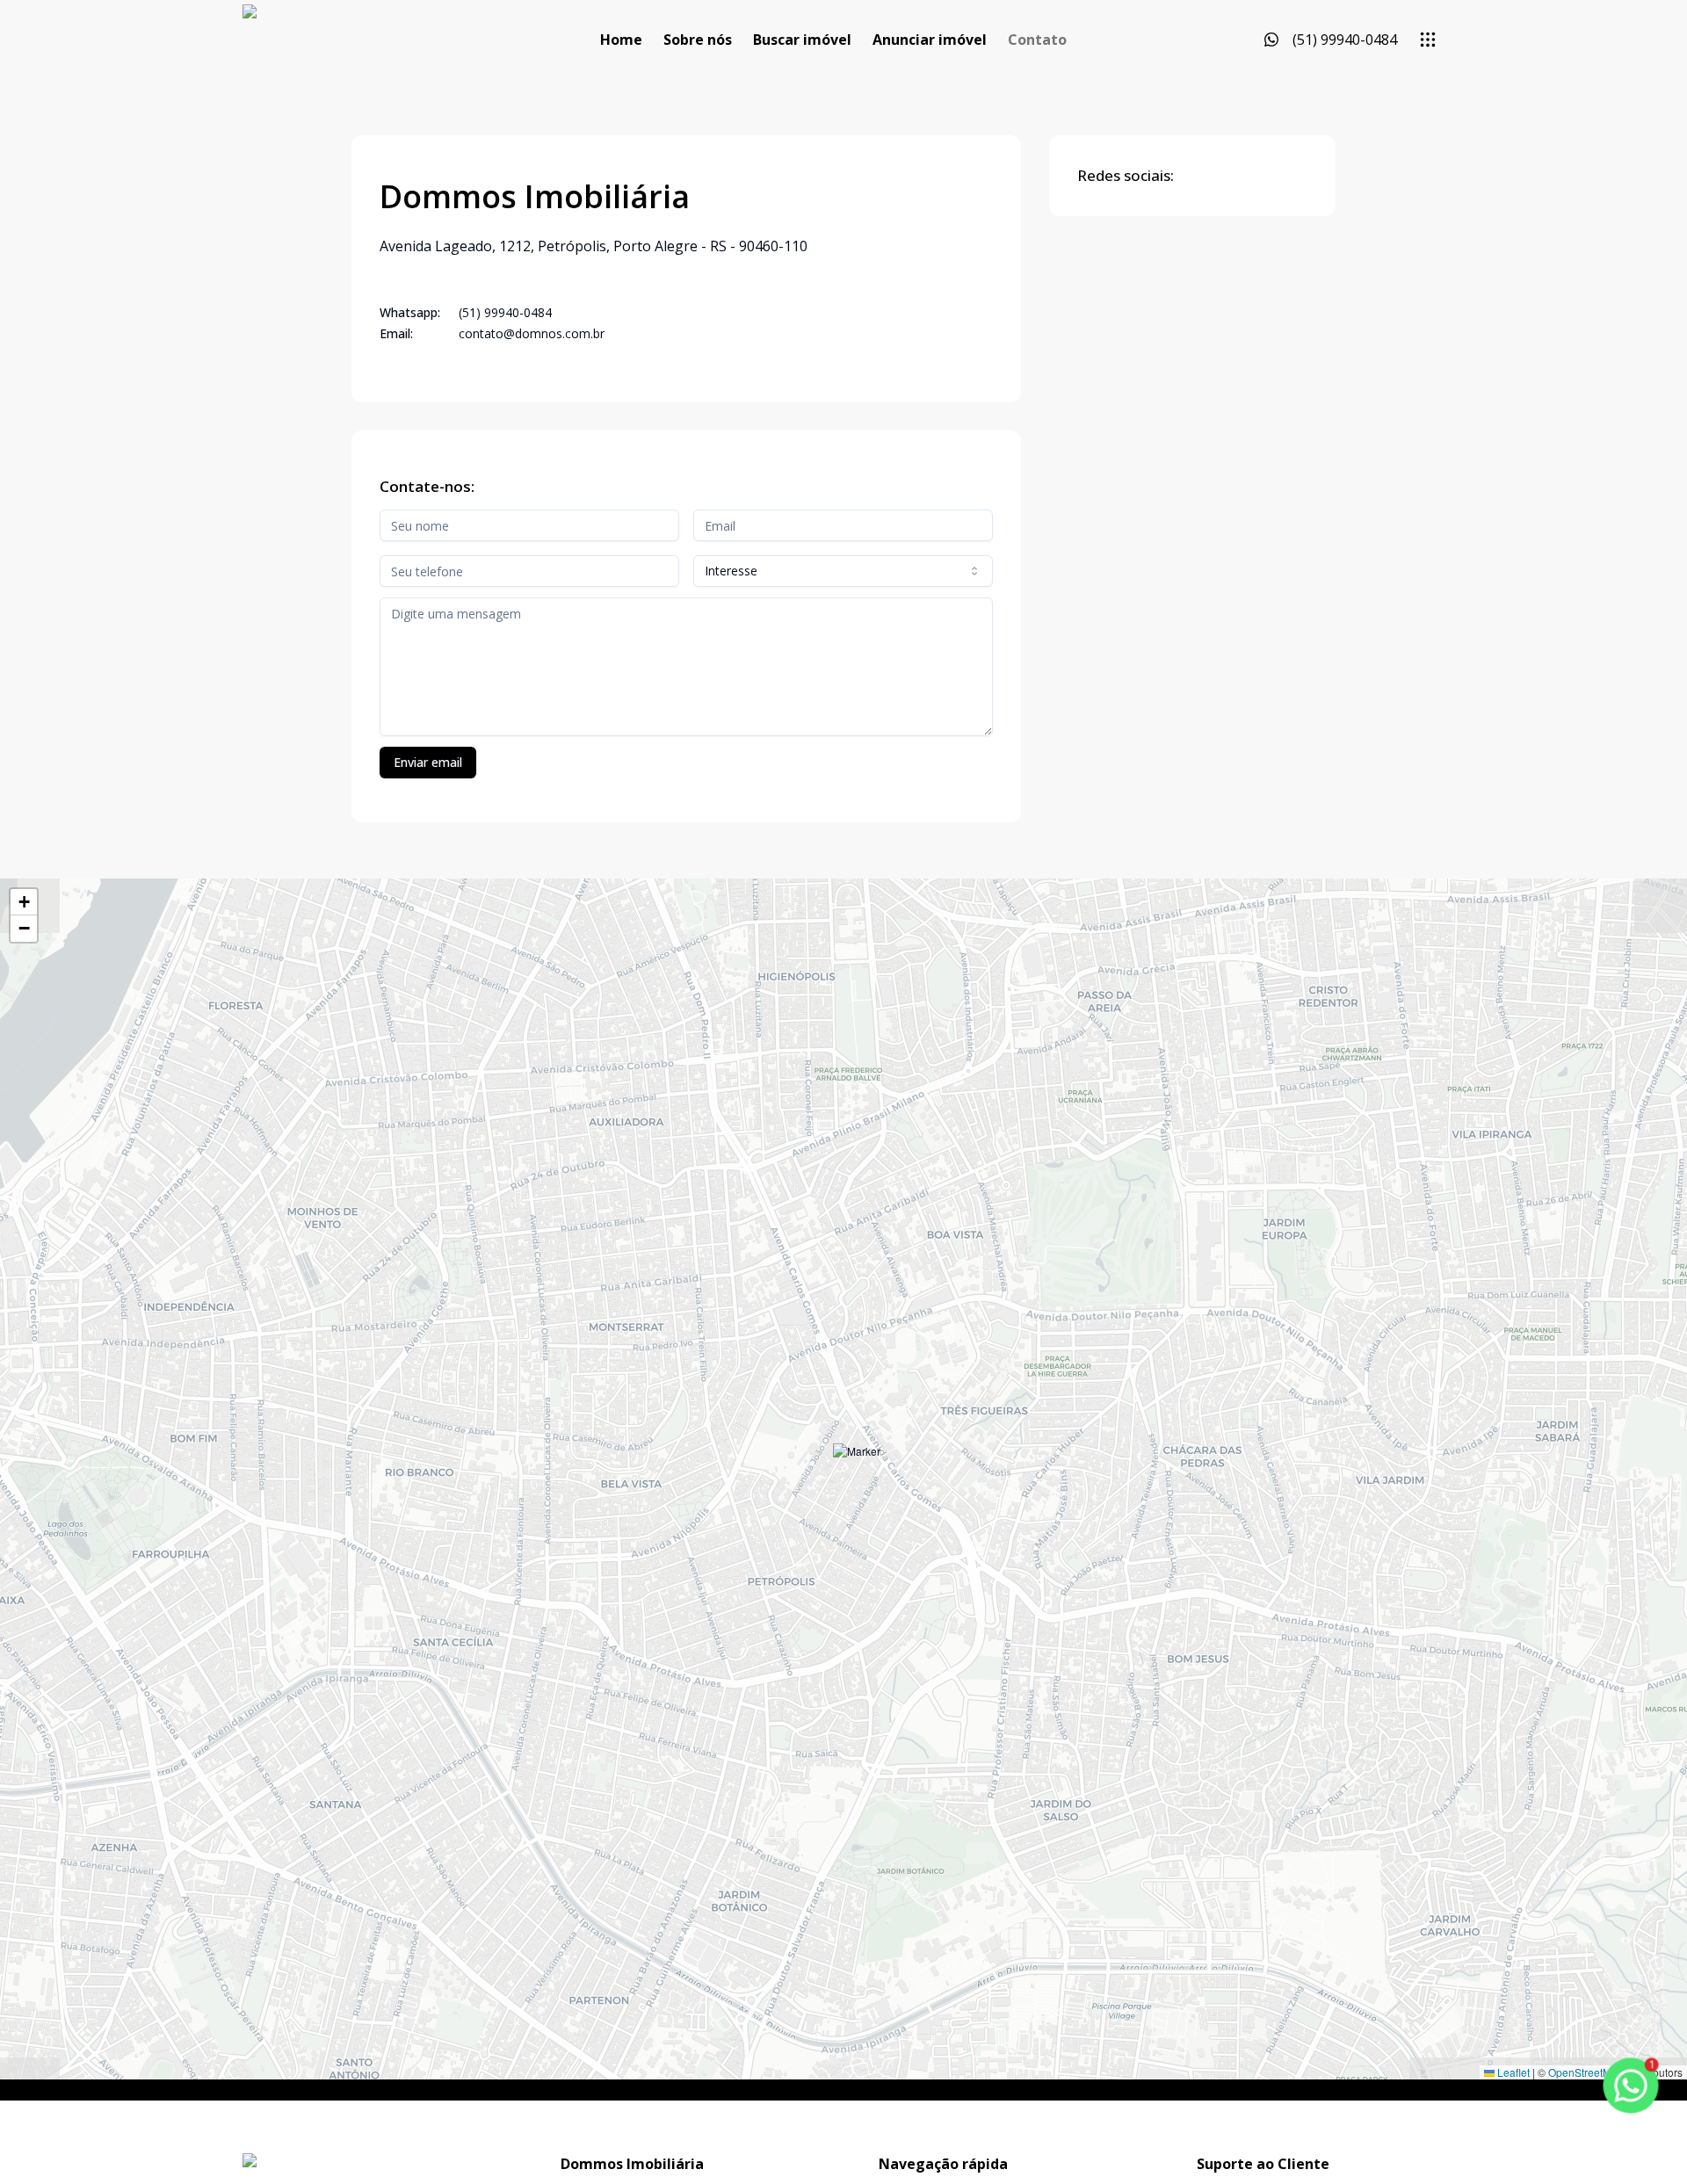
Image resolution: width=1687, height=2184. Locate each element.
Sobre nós (698, 40)
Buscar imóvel (802, 40)
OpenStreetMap (1586, 2072)
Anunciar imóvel (930, 40)
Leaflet (1512, 2072)
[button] (857, 1468)
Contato (1037, 40)
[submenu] (1428, 40)
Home (621, 40)
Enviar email (428, 762)
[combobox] (843, 571)
